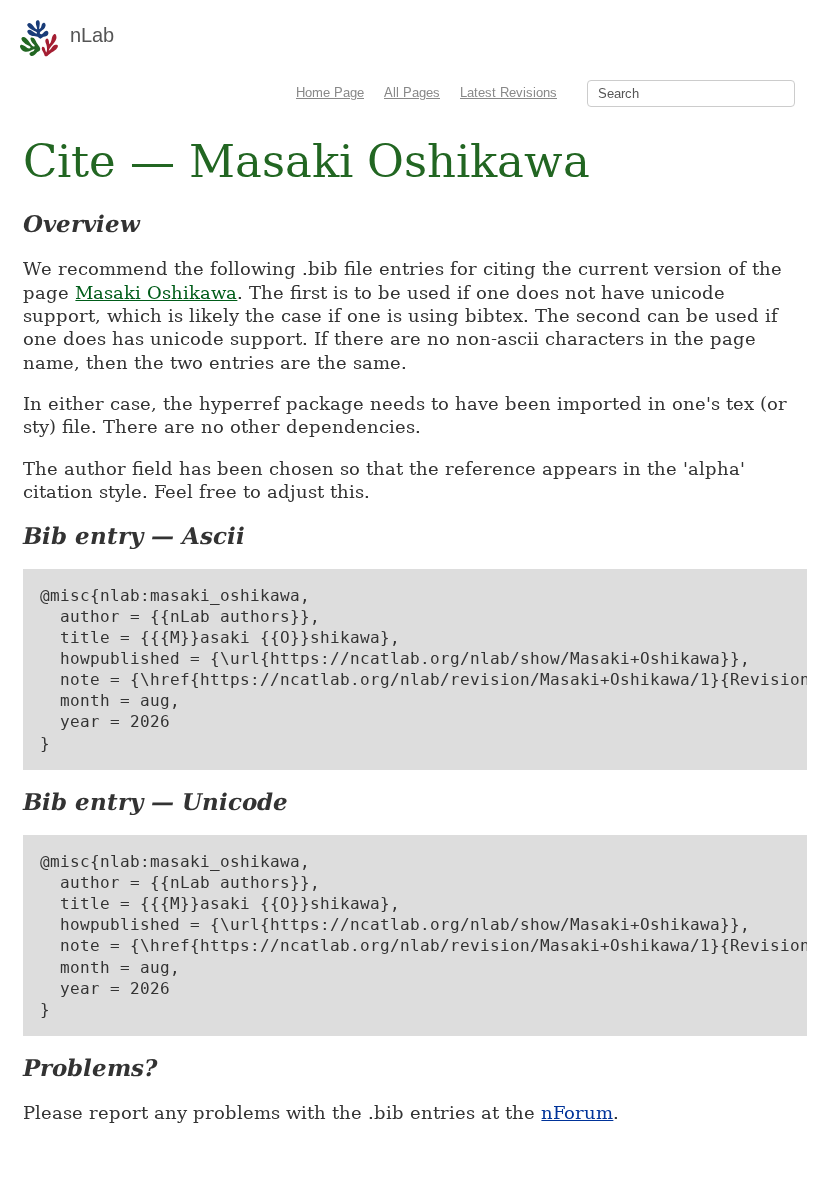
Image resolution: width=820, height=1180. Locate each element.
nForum (577, 1112)
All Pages (412, 92)
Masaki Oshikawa (156, 292)
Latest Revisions (508, 92)
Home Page (330, 92)
